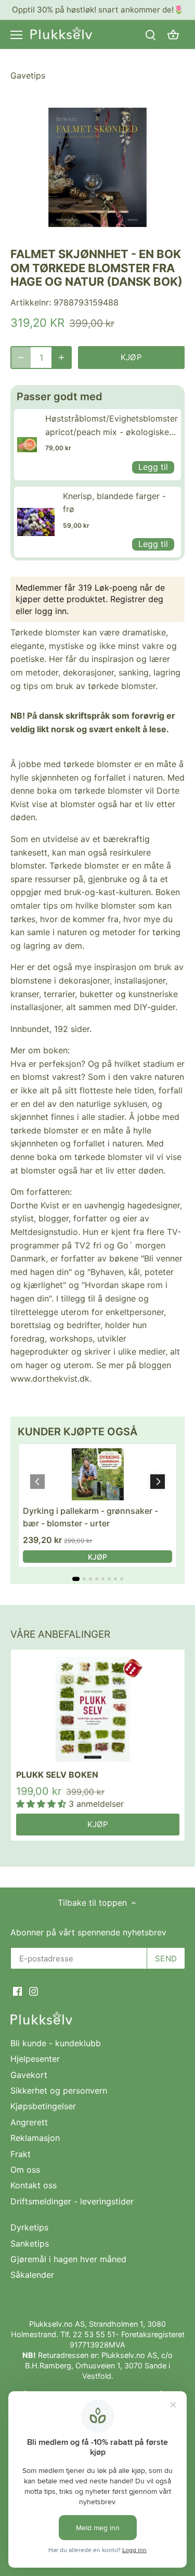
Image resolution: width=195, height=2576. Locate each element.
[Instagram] (34, 1991)
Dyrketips (29, 2227)
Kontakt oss (34, 2185)
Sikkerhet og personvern (59, 2090)
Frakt (21, 2154)
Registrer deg (137, 599)
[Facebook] (17, 1991)
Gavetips (28, 75)
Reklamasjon (35, 2138)
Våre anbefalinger (60, 1634)
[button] (158, 1482)
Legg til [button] (153, 467)
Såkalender (32, 2275)
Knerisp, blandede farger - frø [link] (114, 503)
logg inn (51, 611)
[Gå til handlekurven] (173, 35)
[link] (27, 444)
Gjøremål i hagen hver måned (68, 2259)
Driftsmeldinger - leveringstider (72, 2201)
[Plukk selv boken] (98, 1709)
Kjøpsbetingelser (43, 2106)
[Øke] (61, 358)
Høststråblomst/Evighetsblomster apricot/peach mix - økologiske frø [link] (112, 426)
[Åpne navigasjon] (16, 35)
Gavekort (29, 2075)
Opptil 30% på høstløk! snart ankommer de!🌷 (98, 10)
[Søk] (150, 35)
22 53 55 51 (94, 2334)
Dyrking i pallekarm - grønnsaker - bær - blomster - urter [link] (90, 1517)
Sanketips (30, 2243)
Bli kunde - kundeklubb (56, 2043)
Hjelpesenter (35, 2059)
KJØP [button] (97, 1557)
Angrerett (29, 2122)
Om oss (25, 2170)
